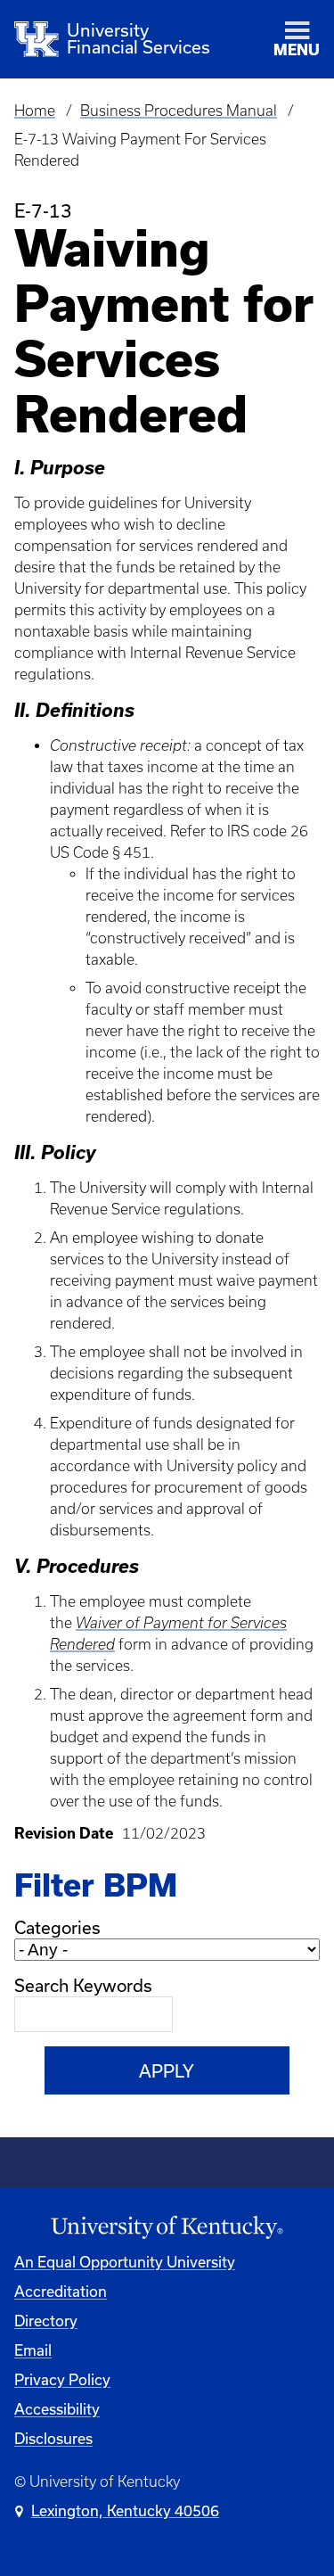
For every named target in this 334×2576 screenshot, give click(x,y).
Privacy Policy (62, 2379)
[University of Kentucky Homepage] (167, 2228)
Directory (46, 2321)
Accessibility (57, 2409)
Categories (57, 1927)
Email (33, 2350)
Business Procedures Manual (179, 111)
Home (35, 111)
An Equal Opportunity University (125, 2262)
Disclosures (53, 2438)
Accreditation (61, 2291)
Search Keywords (83, 1985)
